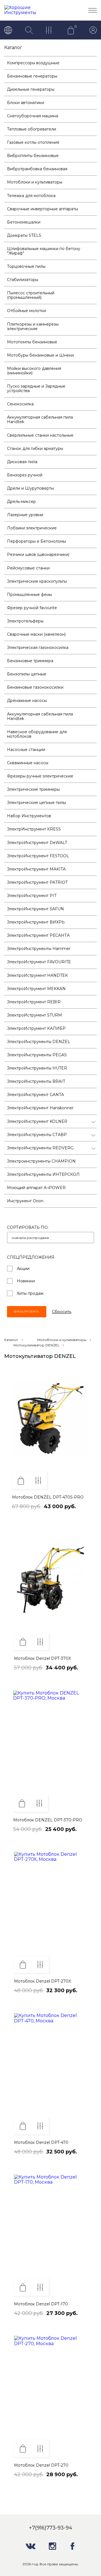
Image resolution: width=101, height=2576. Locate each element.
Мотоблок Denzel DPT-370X (43, 1658)
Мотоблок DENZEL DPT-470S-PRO (48, 1497)
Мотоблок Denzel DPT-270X (43, 1981)
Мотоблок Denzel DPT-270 (41, 2465)
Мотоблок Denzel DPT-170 (41, 2304)
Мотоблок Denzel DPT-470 (41, 2142)
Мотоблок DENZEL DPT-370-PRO (48, 1820)
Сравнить (38, 1481)
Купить (21, 1481)
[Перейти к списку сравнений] (50, 31)
